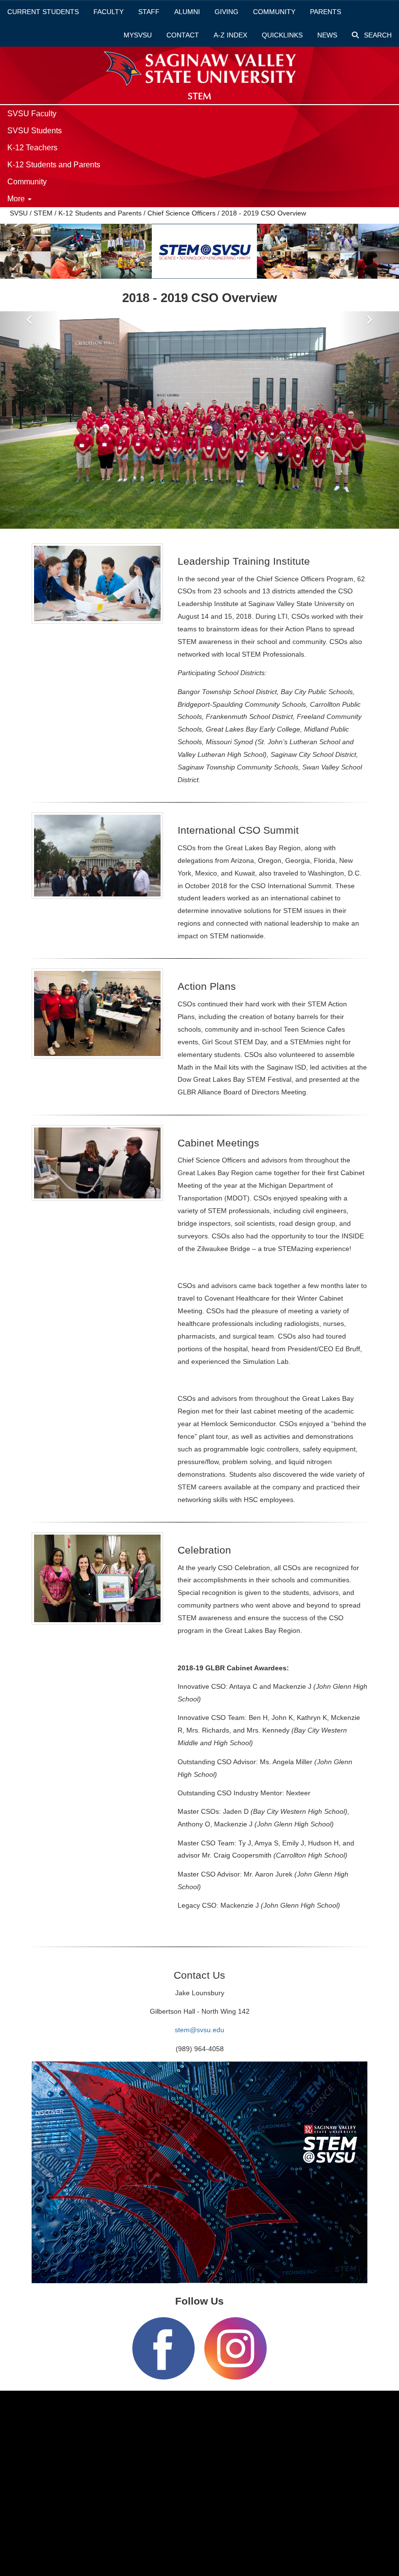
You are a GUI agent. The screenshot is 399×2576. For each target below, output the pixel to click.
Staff (149, 12)
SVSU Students (35, 131)
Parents (326, 12)
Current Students (43, 12)
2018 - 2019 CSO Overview (264, 213)
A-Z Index (230, 35)
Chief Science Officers (181, 213)
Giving (227, 12)
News (327, 35)
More (17, 199)
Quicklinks (282, 35)
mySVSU (138, 35)
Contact (183, 35)
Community (274, 12)
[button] (30, 420)
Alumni (187, 12)
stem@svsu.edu (199, 2030)
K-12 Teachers (32, 148)
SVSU (19, 213)
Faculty (109, 12)
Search (377, 35)
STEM (43, 213)
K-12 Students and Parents (54, 165)
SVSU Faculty (32, 114)
